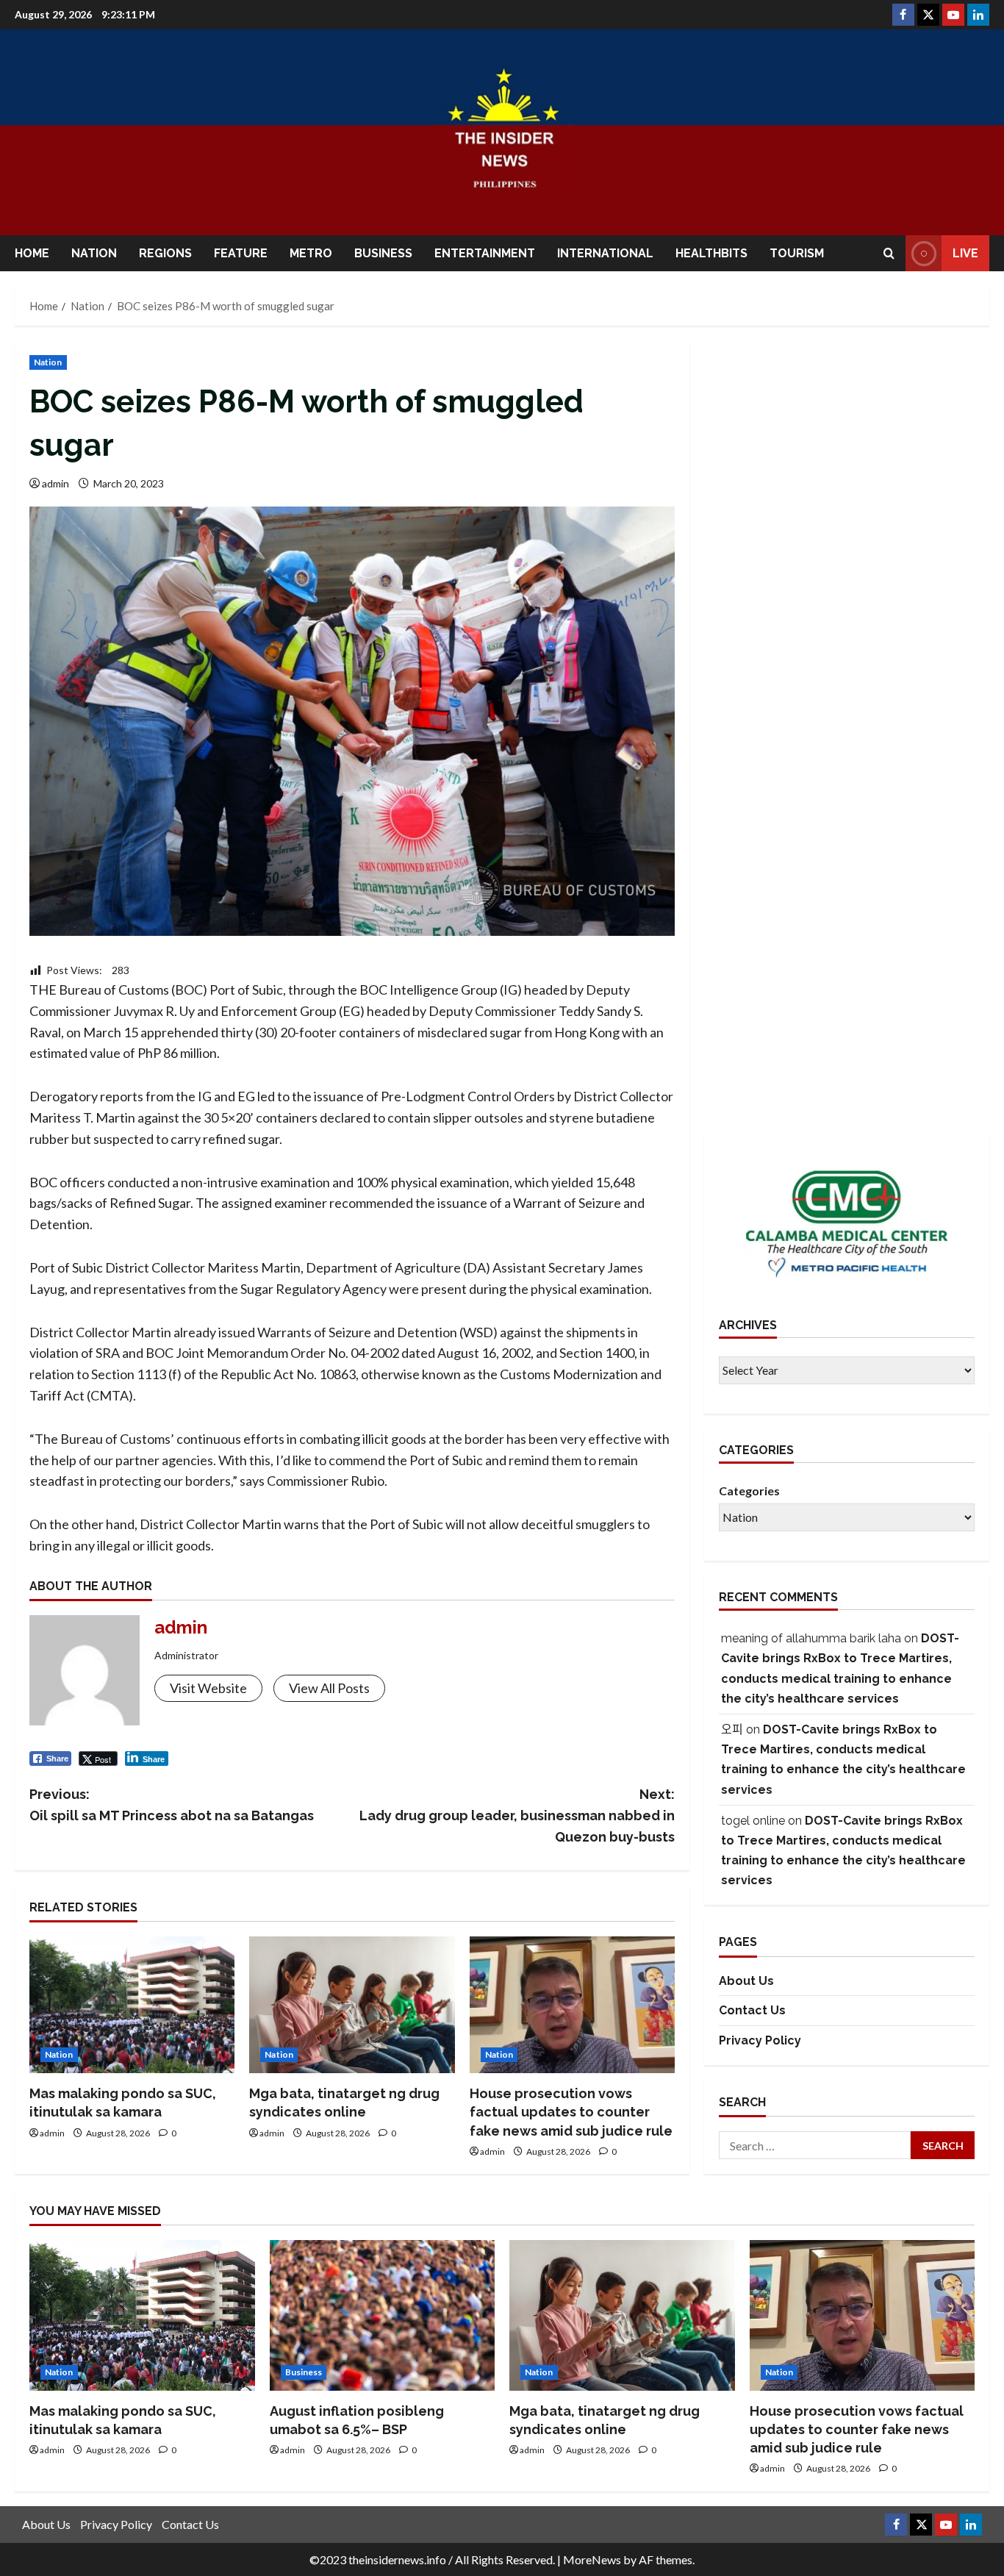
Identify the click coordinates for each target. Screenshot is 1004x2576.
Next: (517, 1815)
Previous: (172, 1805)
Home (32, 253)
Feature (241, 253)
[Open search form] (889, 253)
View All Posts (329, 1688)
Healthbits (711, 253)
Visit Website (208, 1688)
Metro (311, 253)
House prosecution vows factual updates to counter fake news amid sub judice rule (571, 2112)
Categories (749, 1491)
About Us (746, 1981)
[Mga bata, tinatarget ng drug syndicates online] (352, 2005)
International (605, 253)
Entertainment (485, 253)
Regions (165, 253)
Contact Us (752, 2011)
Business (383, 253)
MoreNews (592, 2559)
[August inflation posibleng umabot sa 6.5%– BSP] (383, 2315)
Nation (94, 253)
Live (965, 253)
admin (55, 483)
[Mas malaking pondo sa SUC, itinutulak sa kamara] (132, 2005)
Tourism (797, 253)
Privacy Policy (760, 2040)
